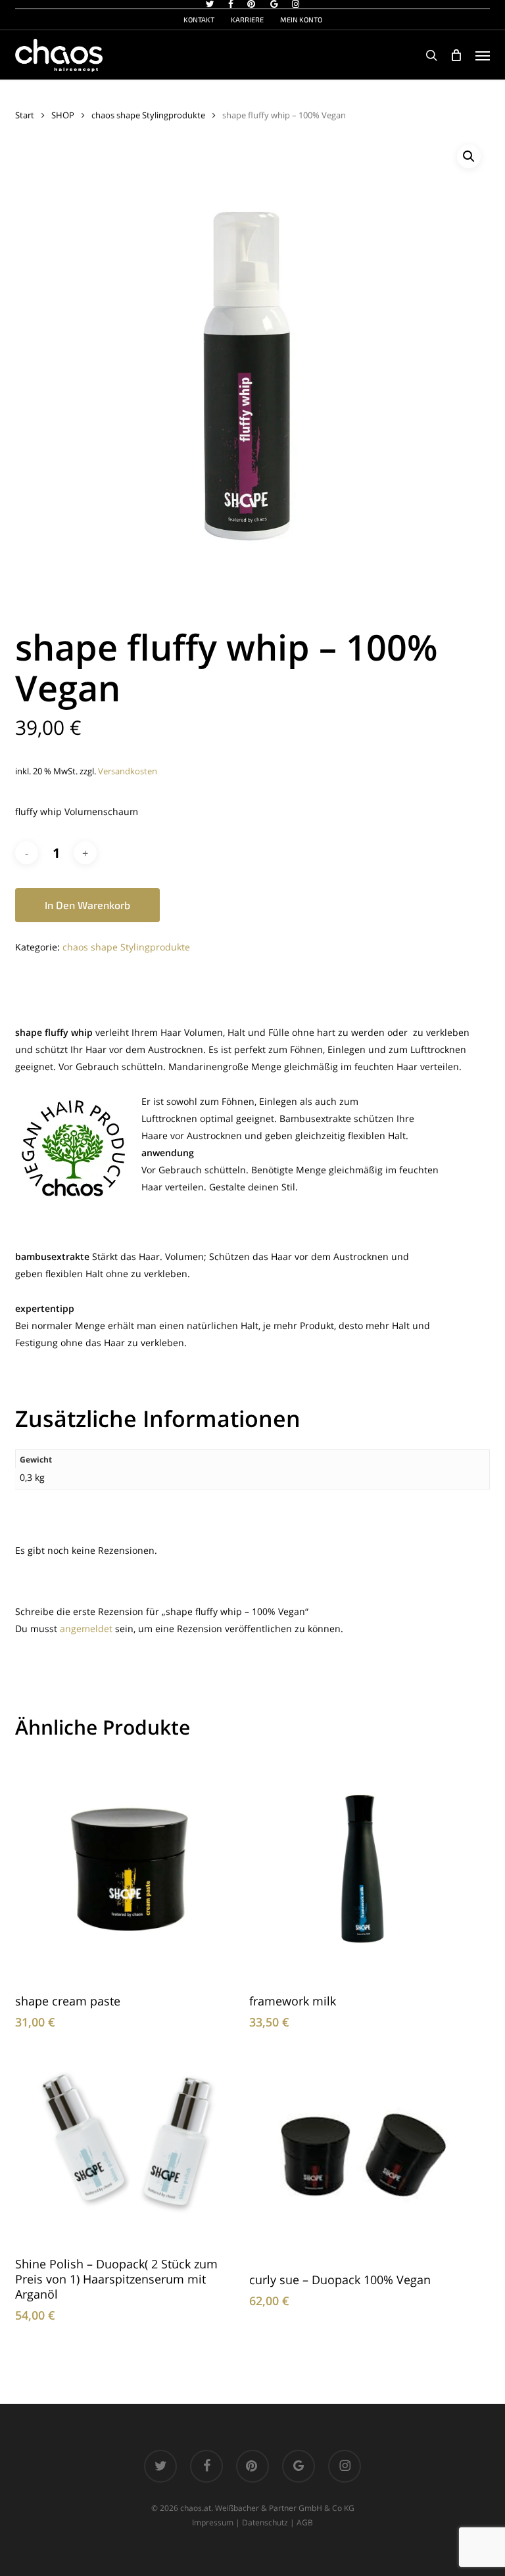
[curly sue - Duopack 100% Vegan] (363, 2156)
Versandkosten (128, 771)
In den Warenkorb (87, 905)
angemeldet (86, 1628)
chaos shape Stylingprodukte (148, 115)
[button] (483, 55)
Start (25, 115)
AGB (305, 2522)
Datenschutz (265, 2522)
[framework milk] (363, 1868)
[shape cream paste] (129, 1868)
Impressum (213, 2522)
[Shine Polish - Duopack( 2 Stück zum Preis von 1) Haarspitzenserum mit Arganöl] (129, 2147)
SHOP (63, 115)
